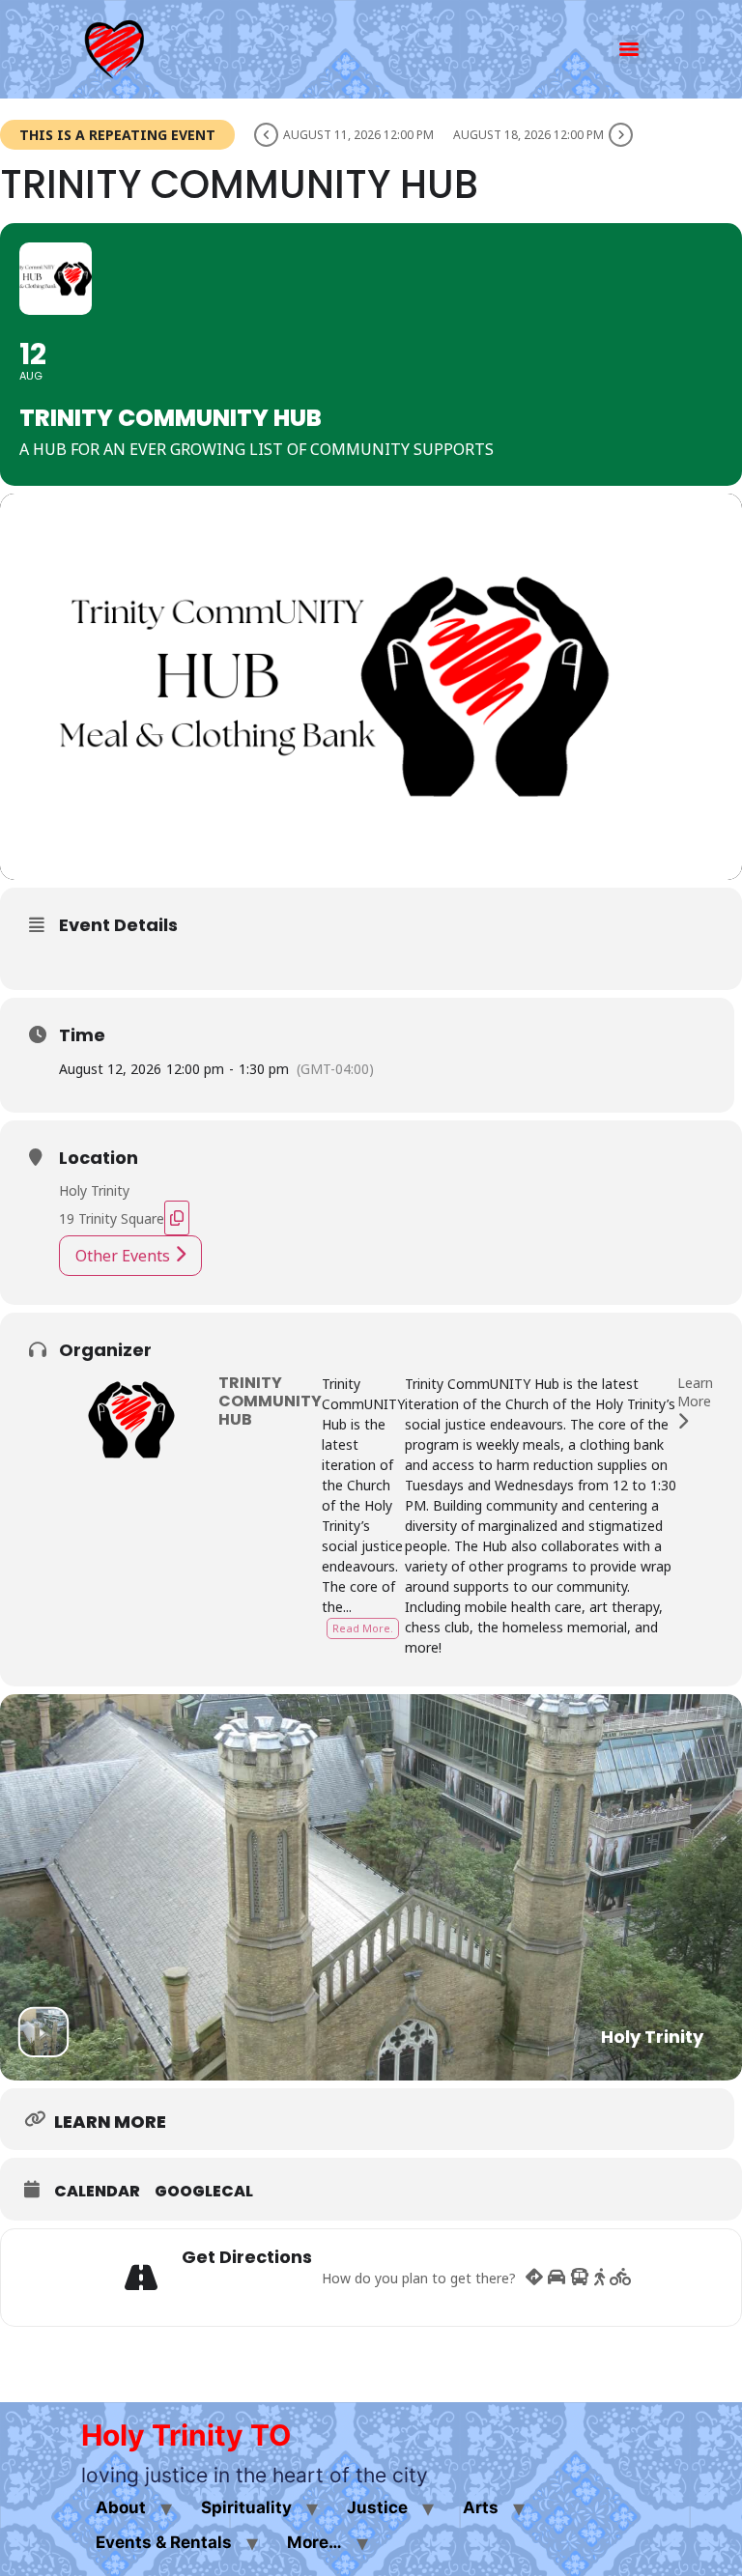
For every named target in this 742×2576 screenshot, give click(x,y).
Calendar (97, 2192)
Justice (377, 2507)
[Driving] (556, 2278)
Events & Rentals (164, 2542)
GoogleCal (204, 2192)
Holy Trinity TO (186, 2435)
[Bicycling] (621, 2278)
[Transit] (580, 2278)
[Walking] (599, 2278)
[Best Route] (534, 2278)
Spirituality (246, 2507)
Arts (481, 2507)
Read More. (363, 1628)
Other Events (123, 1256)
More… (314, 2542)
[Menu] (629, 49)
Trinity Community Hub (270, 1401)
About (121, 2507)
